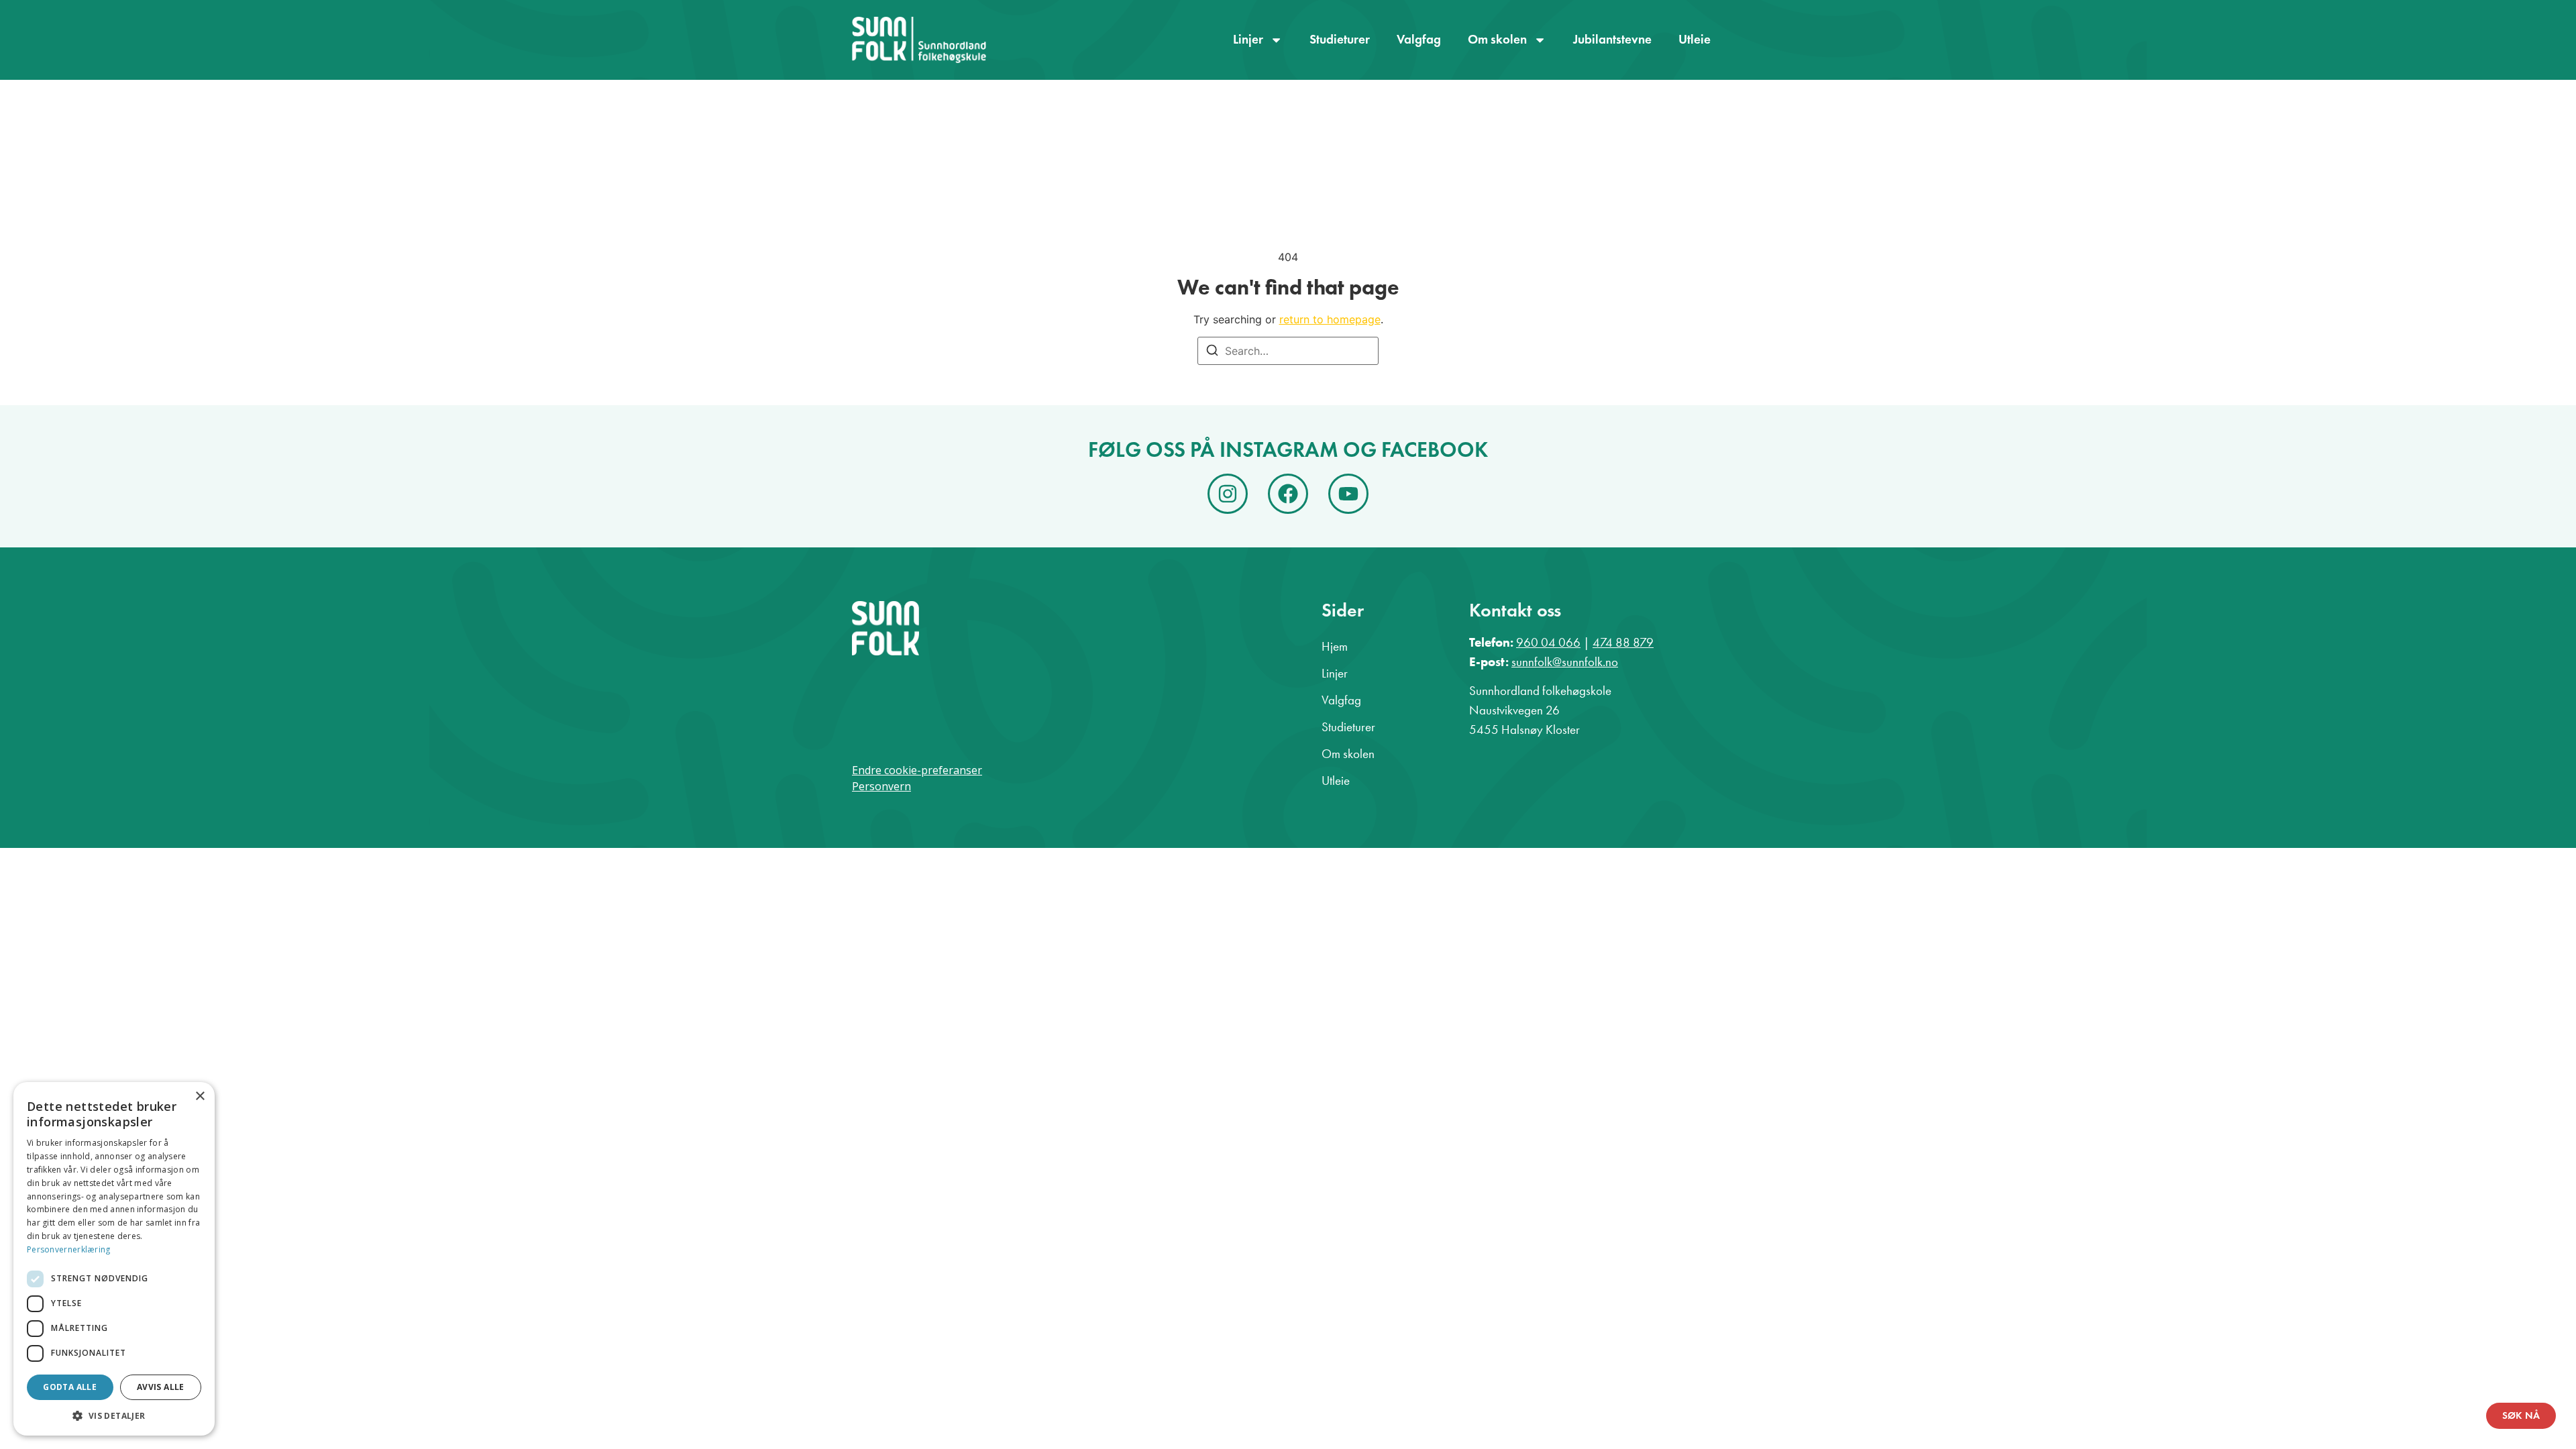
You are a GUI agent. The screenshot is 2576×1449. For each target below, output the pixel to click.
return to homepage (1330, 319)
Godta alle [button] (70, 1387)
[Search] (1212, 352)
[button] (114, 1415)
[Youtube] (1348, 494)
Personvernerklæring (69, 1249)
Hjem (1335, 646)
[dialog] (114, 1259)
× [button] (200, 1096)
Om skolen (1497, 39)
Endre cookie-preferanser (917, 770)
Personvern (881, 786)
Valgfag (1419, 39)
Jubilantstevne (1612, 39)
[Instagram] (1228, 494)
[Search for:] (1288, 351)
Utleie (1695, 39)
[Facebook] (1288, 494)
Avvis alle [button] (161, 1387)
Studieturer (1340, 39)
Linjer (1248, 39)
